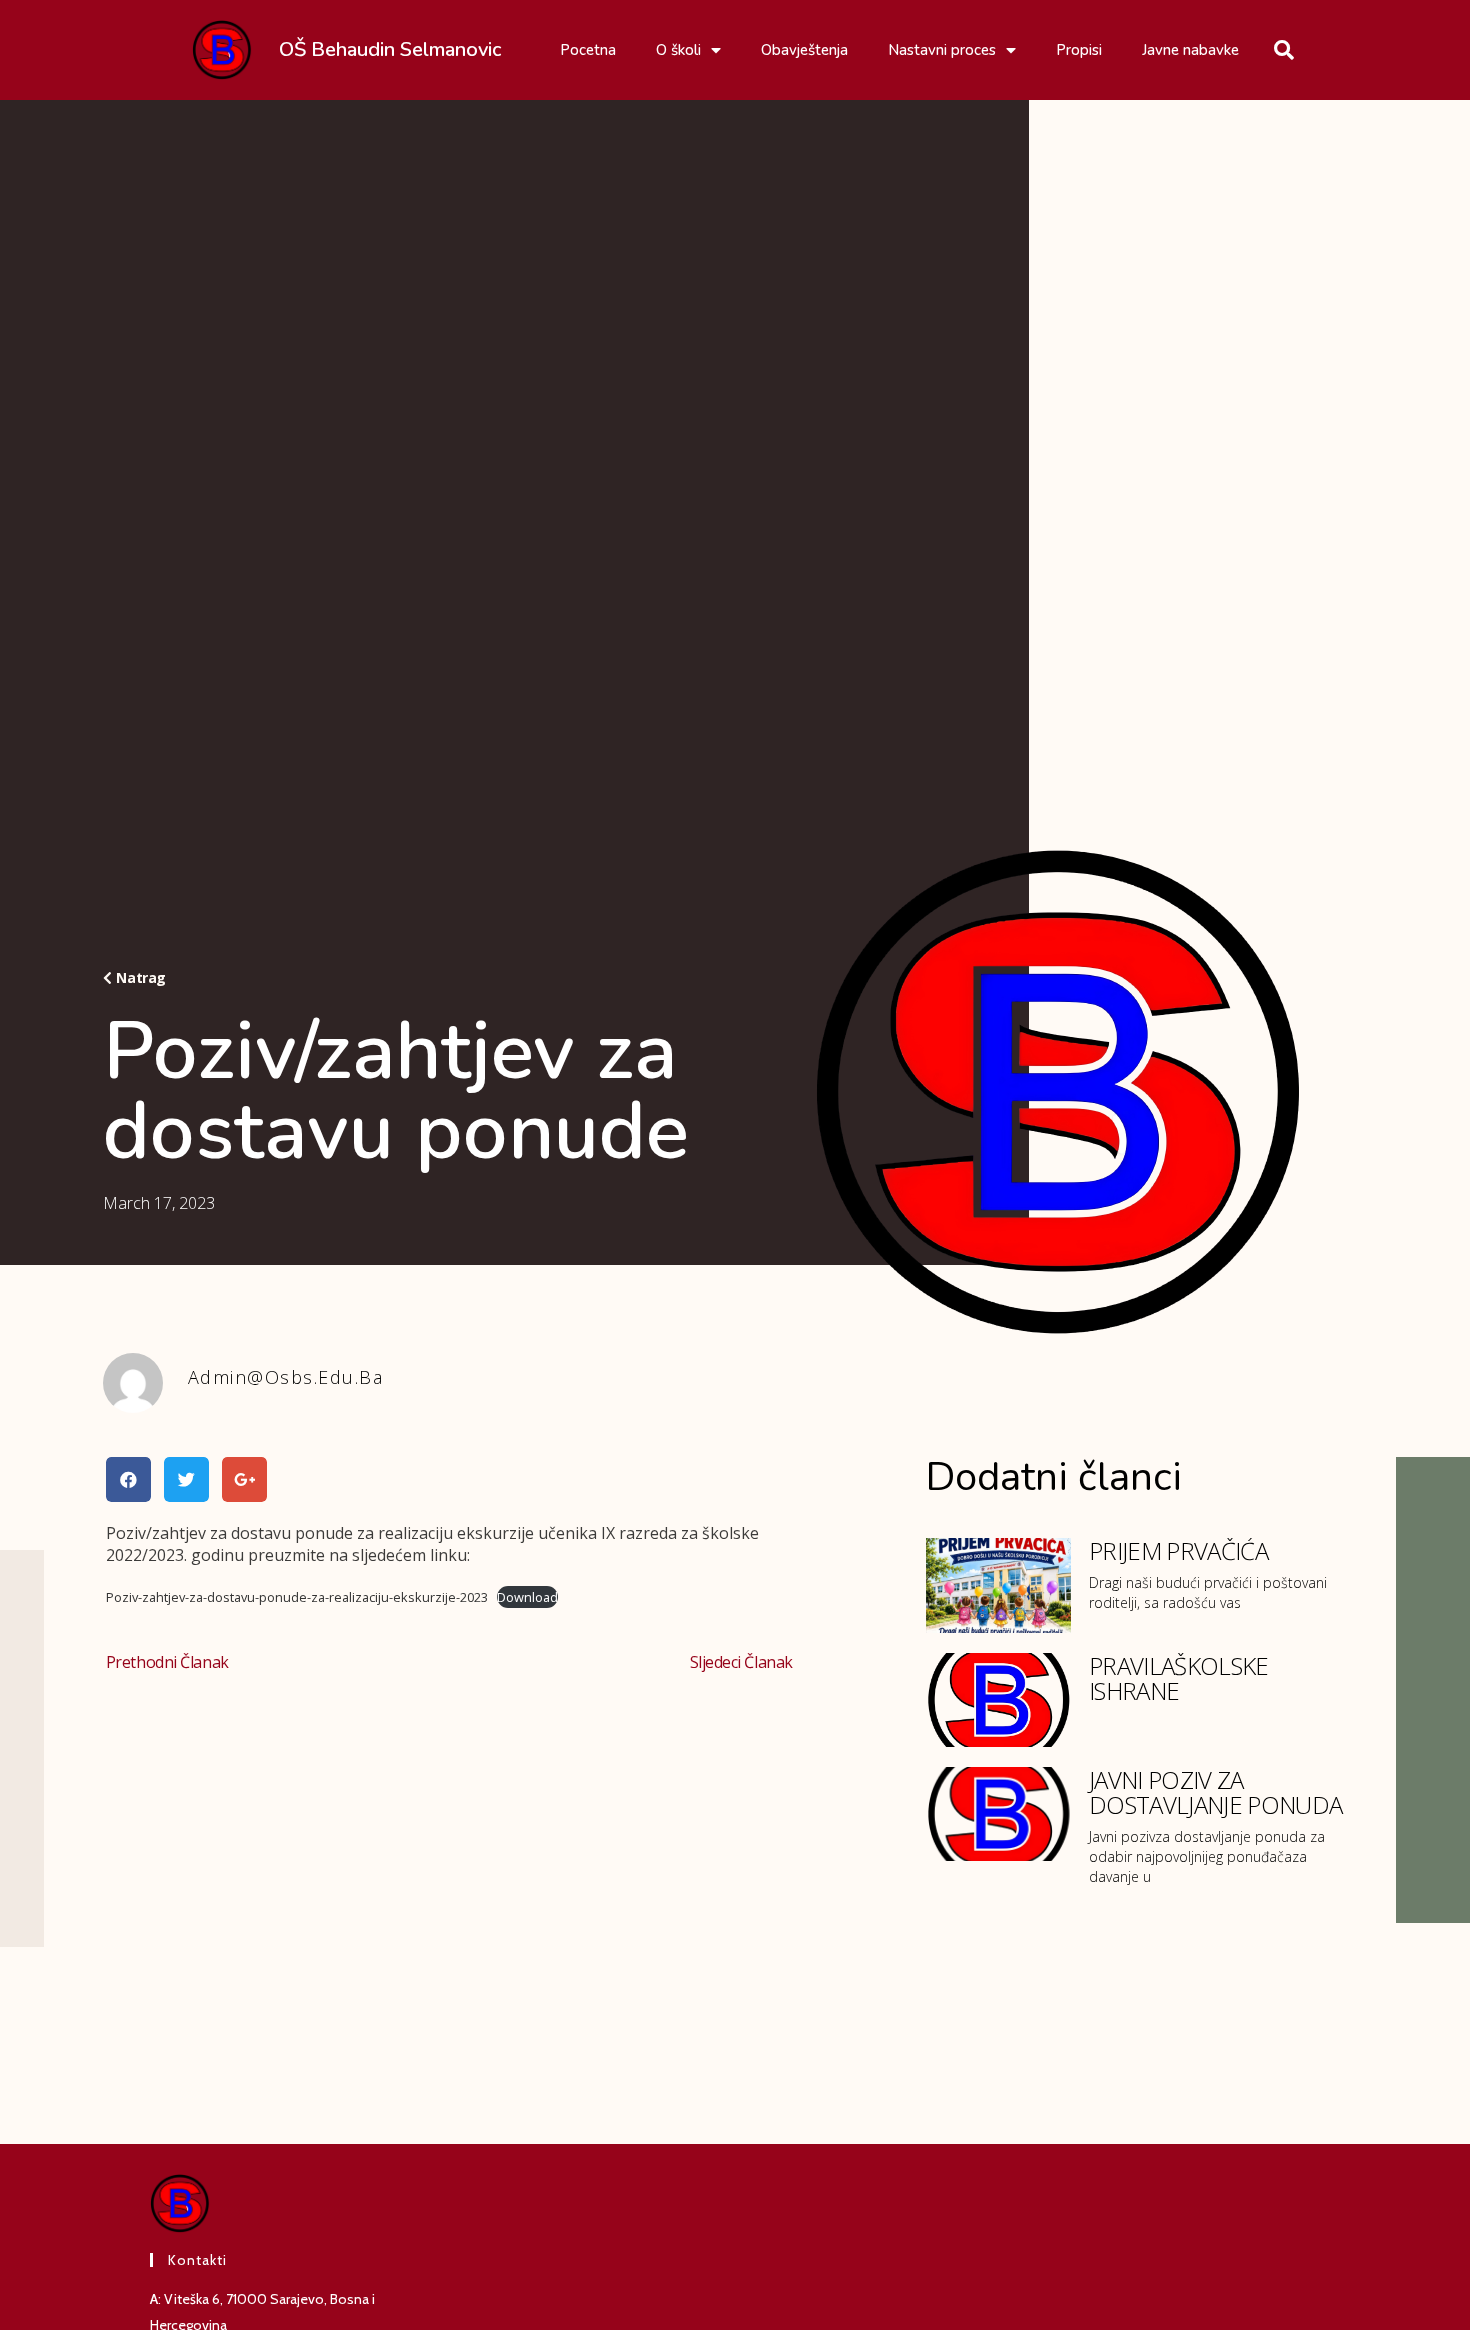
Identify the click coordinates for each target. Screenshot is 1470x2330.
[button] (134, 978)
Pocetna (588, 50)
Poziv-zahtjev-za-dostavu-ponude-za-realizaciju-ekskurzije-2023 (297, 1597)
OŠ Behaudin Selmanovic (390, 49)
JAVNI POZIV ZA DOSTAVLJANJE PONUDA (1215, 1792)
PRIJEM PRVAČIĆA (1178, 1550)
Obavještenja (804, 50)
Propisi (1079, 50)
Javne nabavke (1190, 50)
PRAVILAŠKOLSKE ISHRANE (1178, 1678)
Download (527, 1597)
